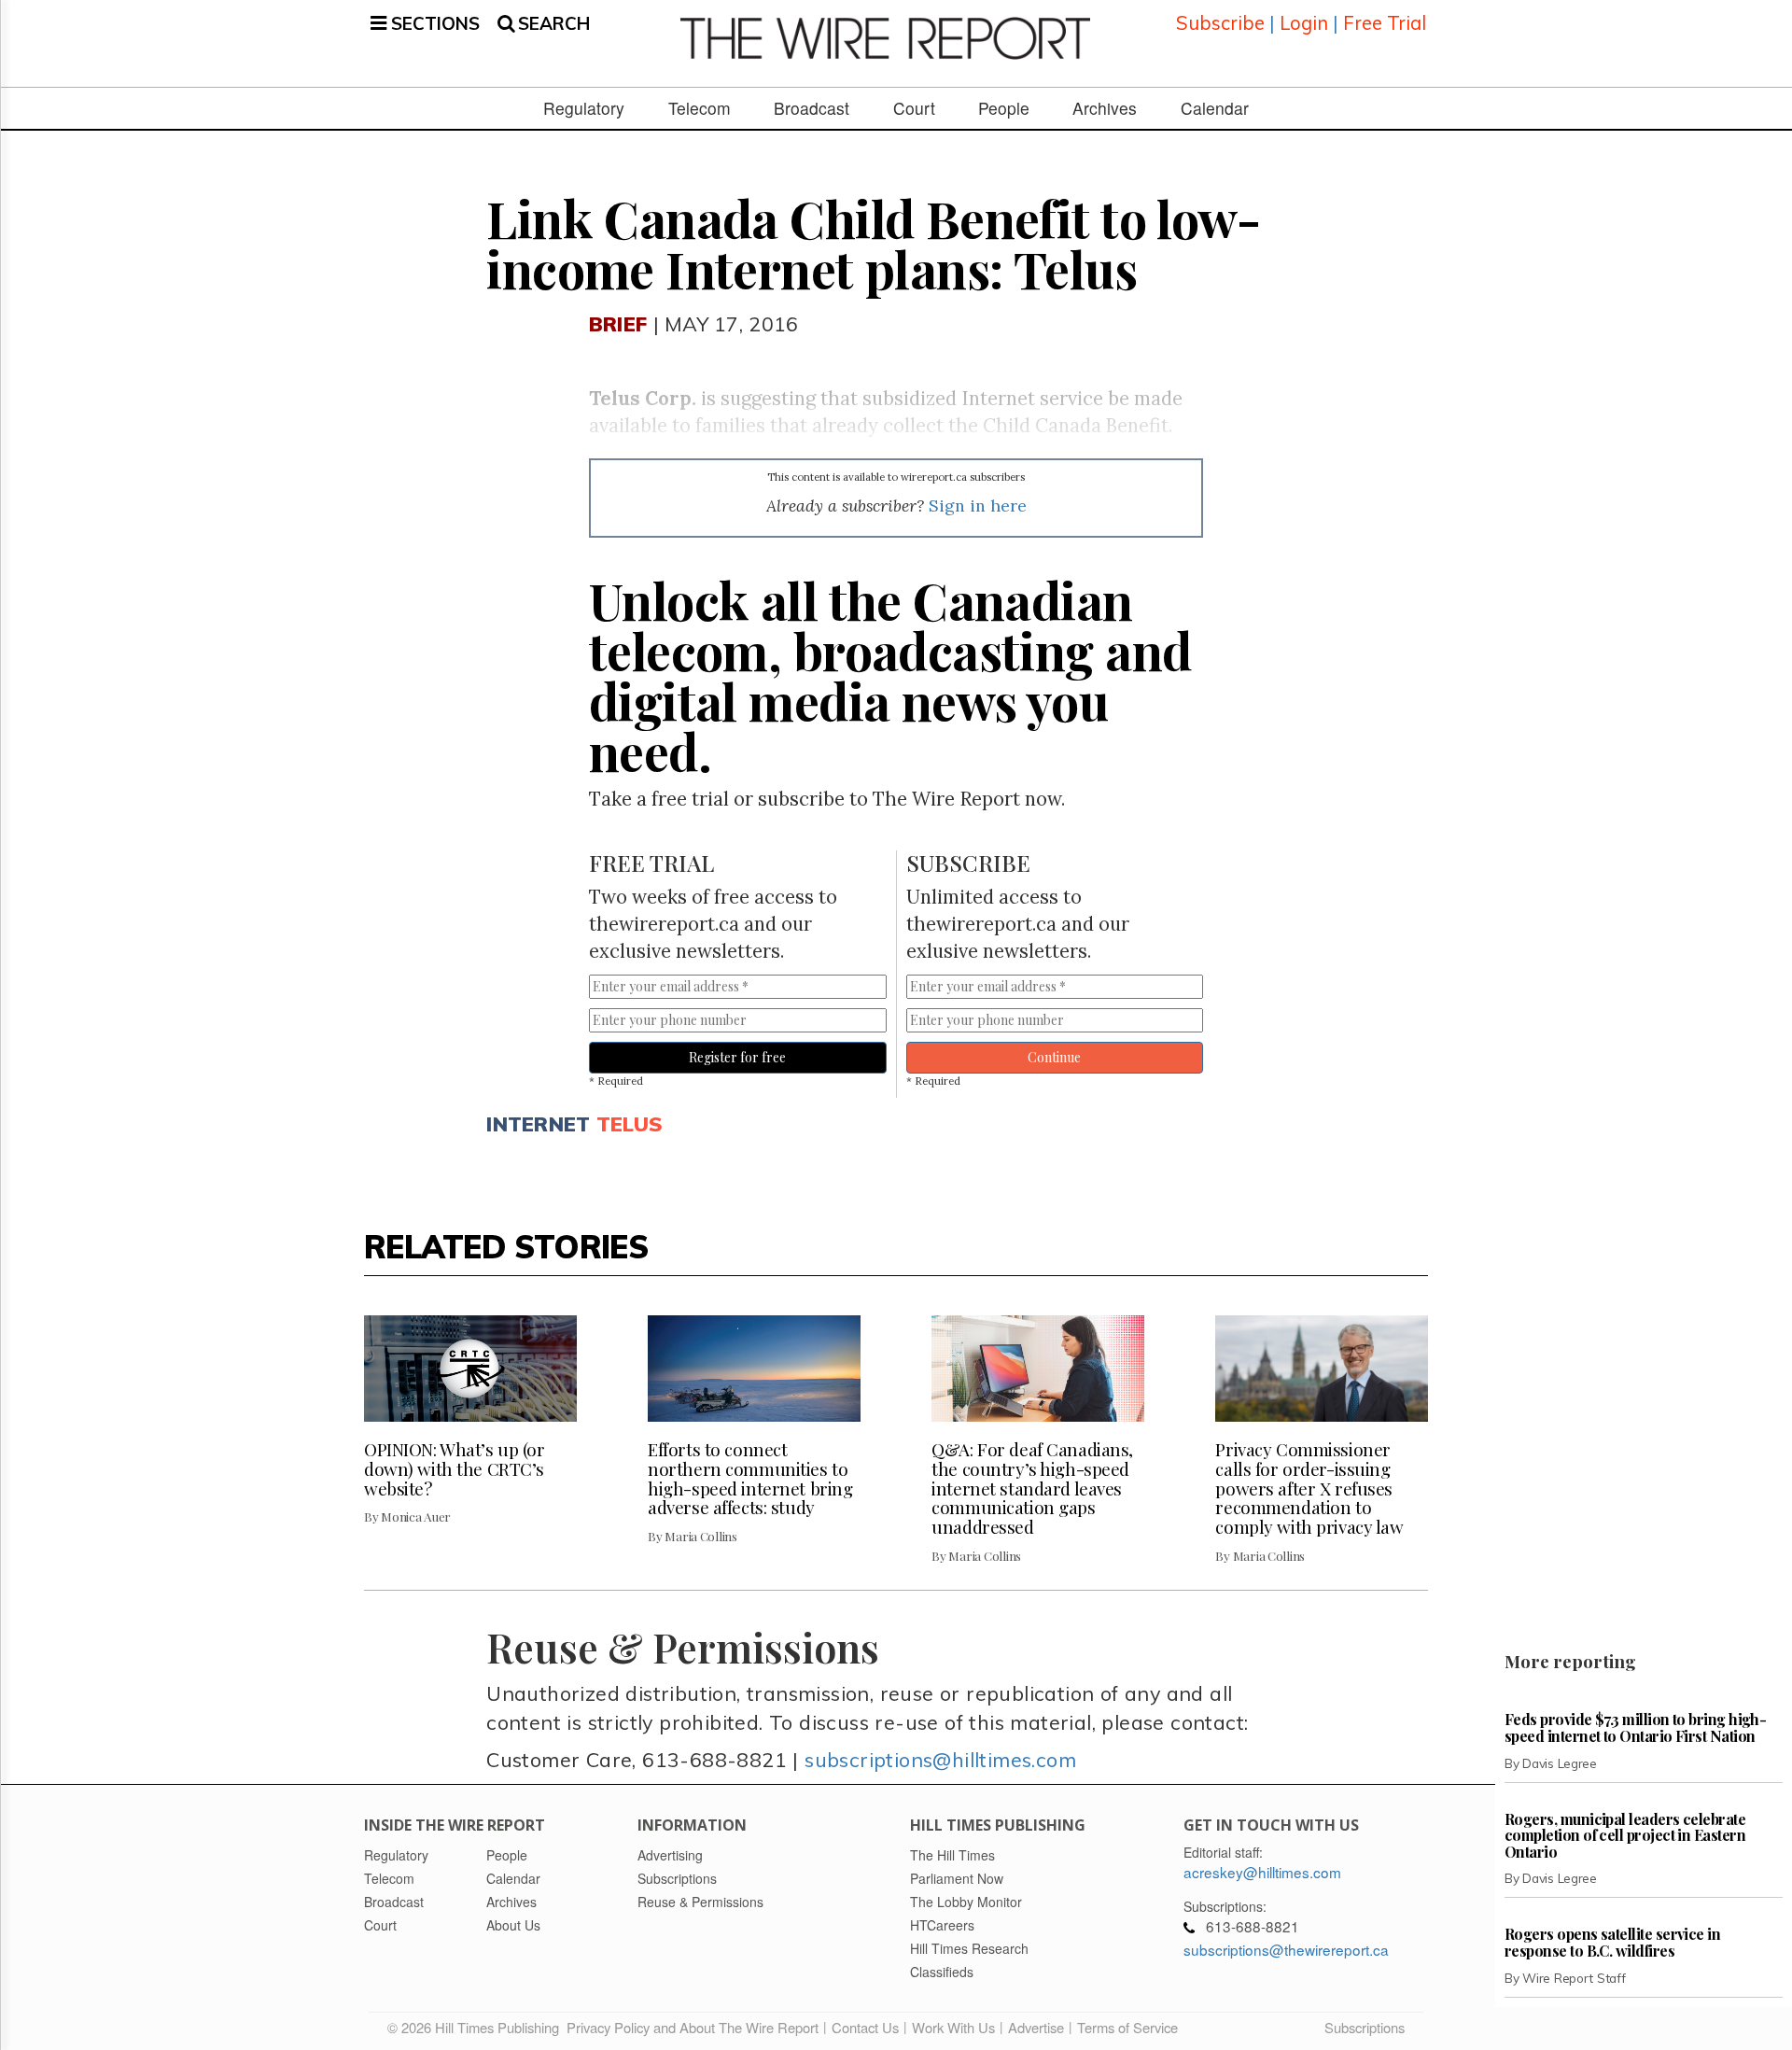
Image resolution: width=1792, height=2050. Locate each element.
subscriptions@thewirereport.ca (1286, 1949)
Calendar (1215, 108)
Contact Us (865, 2027)
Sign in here (978, 505)
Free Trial (1385, 23)
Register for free (737, 1057)
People (1004, 108)
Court (914, 108)
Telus (630, 1123)
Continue (1054, 1057)
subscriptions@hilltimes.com (940, 1759)
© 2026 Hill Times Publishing (477, 2027)
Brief (618, 323)
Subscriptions (1365, 2027)
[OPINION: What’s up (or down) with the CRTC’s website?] (470, 1369)
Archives (1105, 108)
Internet (538, 1123)
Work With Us (953, 2027)
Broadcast (812, 108)
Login (1304, 23)
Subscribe (1220, 23)
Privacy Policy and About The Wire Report (693, 2027)
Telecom (700, 108)
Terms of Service (1127, 2027)
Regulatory (584, 108)
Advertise (1036, 2027)
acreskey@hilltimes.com (1262, 1872)
